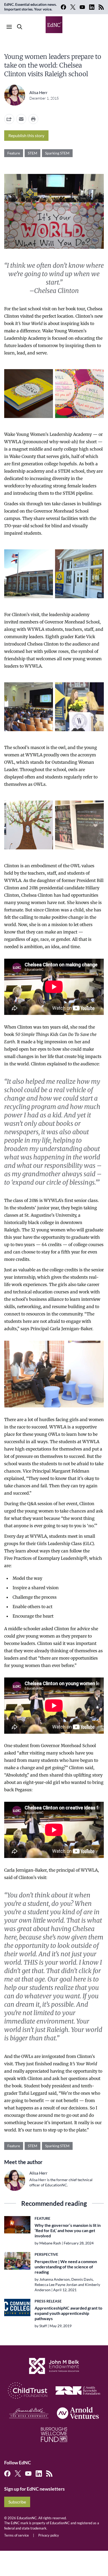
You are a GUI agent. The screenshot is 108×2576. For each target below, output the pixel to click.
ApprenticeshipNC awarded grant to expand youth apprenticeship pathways (68, 2313)
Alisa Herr (38, 92)
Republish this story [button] (26, 135)
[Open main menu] (9, 27)
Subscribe (17, 2502)
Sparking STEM (57, 153)
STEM (33, 153)
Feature (14, 153)
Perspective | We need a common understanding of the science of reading (66, 2267)
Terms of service (17, 2535)
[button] (21, 119)
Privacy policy (49, 2535)
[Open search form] (20, 27)
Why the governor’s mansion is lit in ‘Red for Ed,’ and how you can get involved (68, 2230)
